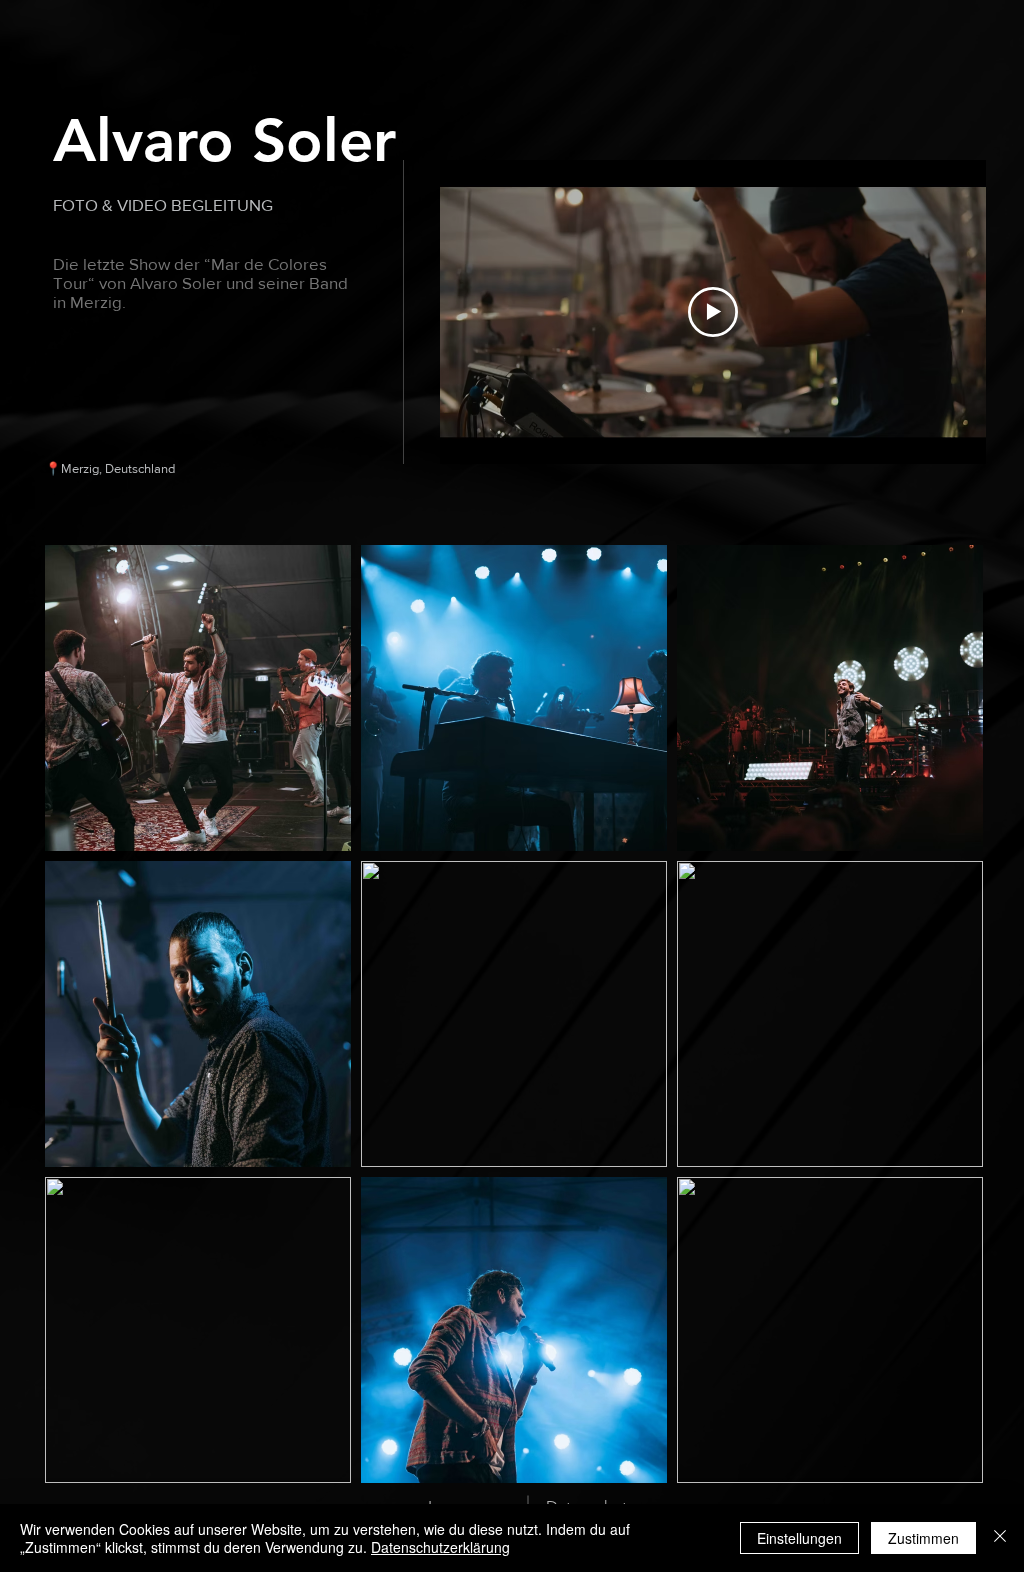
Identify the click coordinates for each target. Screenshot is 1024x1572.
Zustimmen (923, 1538)
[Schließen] (1000, 1538)
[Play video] (713, 312)
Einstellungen (799, 1538)
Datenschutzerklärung (440, 1547)
